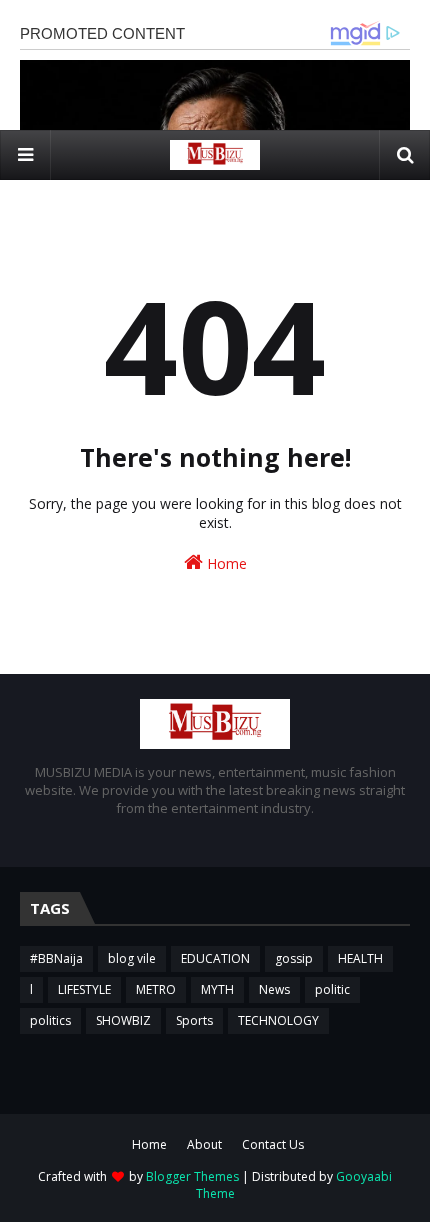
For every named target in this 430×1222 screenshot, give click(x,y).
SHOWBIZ (123, 1020)
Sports (194, 1020)
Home (225, 563)
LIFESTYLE (84, 989)
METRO (156, 989)
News (274, 989)
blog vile (132, 958)
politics (50, 1020)
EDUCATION (215, 958)
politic (332, 989)
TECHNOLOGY (278, 1020)
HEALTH (360, 958)
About (204, 1144)
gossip (294, 958)
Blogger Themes (192, 1176)
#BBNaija (56, 958)
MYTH (217, 989)
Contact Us (273, 1144)
